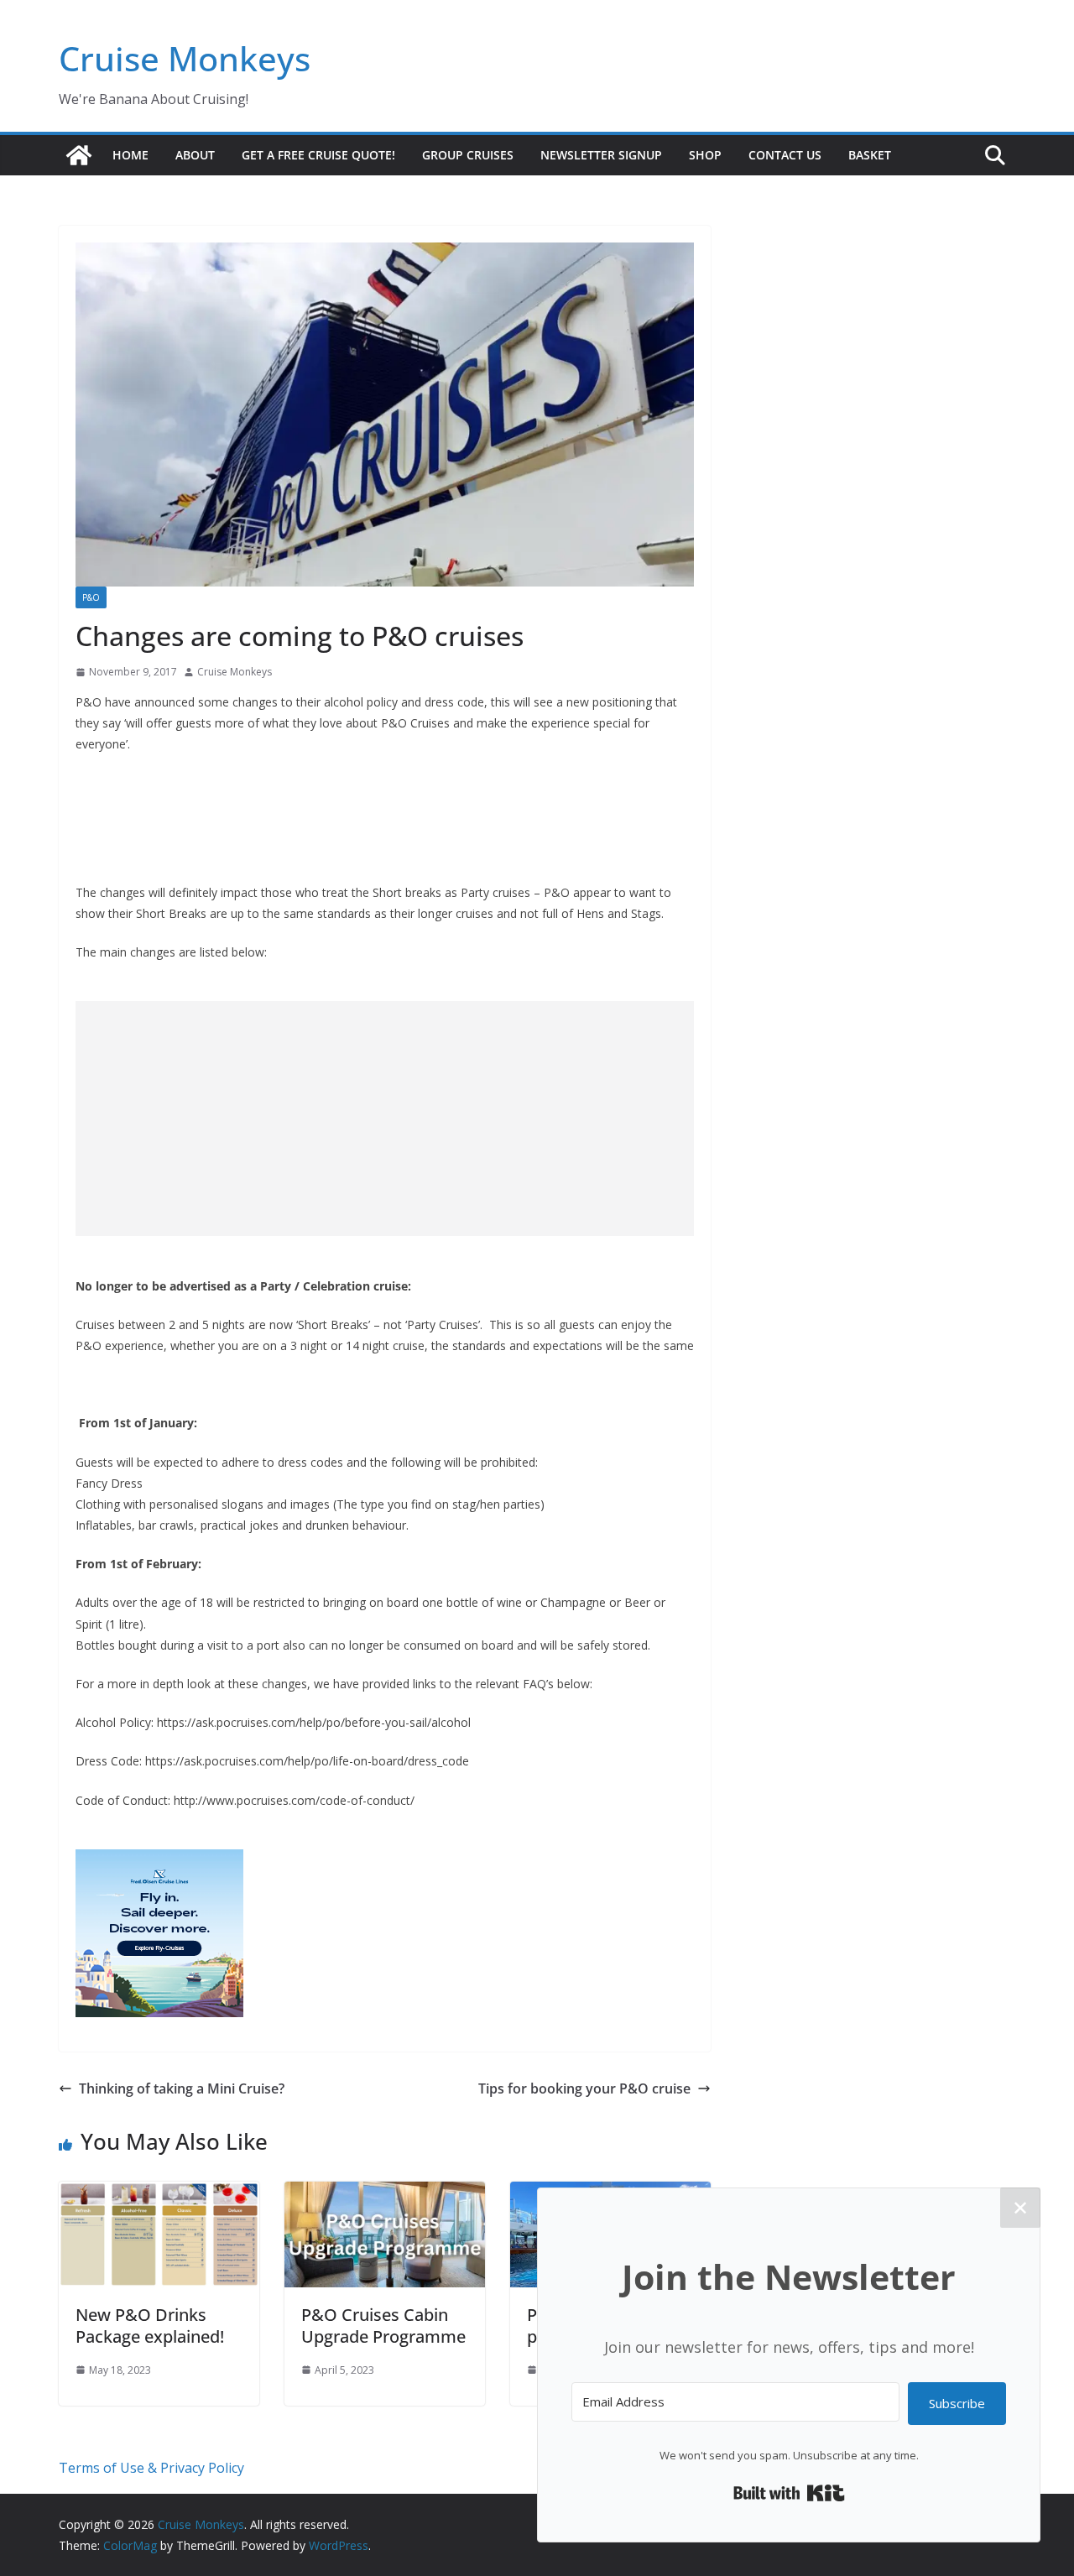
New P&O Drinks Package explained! (150, 2326)
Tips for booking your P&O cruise (584, 2088)
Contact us (785, 155)
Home (130, 155)
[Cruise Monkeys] (79, 155)
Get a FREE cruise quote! (318, 155)
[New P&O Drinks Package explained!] (159, 2193)
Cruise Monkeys (185, 58)
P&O (91, 597)
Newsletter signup (601, 155)
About (195, 155)
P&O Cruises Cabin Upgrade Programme (383, 2326)
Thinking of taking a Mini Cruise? (182, 2088)
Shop (705, 155)
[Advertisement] (385, 1119)
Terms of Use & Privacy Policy (151, 2468)
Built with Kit (789, 2493)
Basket (870, 155)
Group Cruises (468, 155)
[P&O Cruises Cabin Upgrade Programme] (385, 2193)
